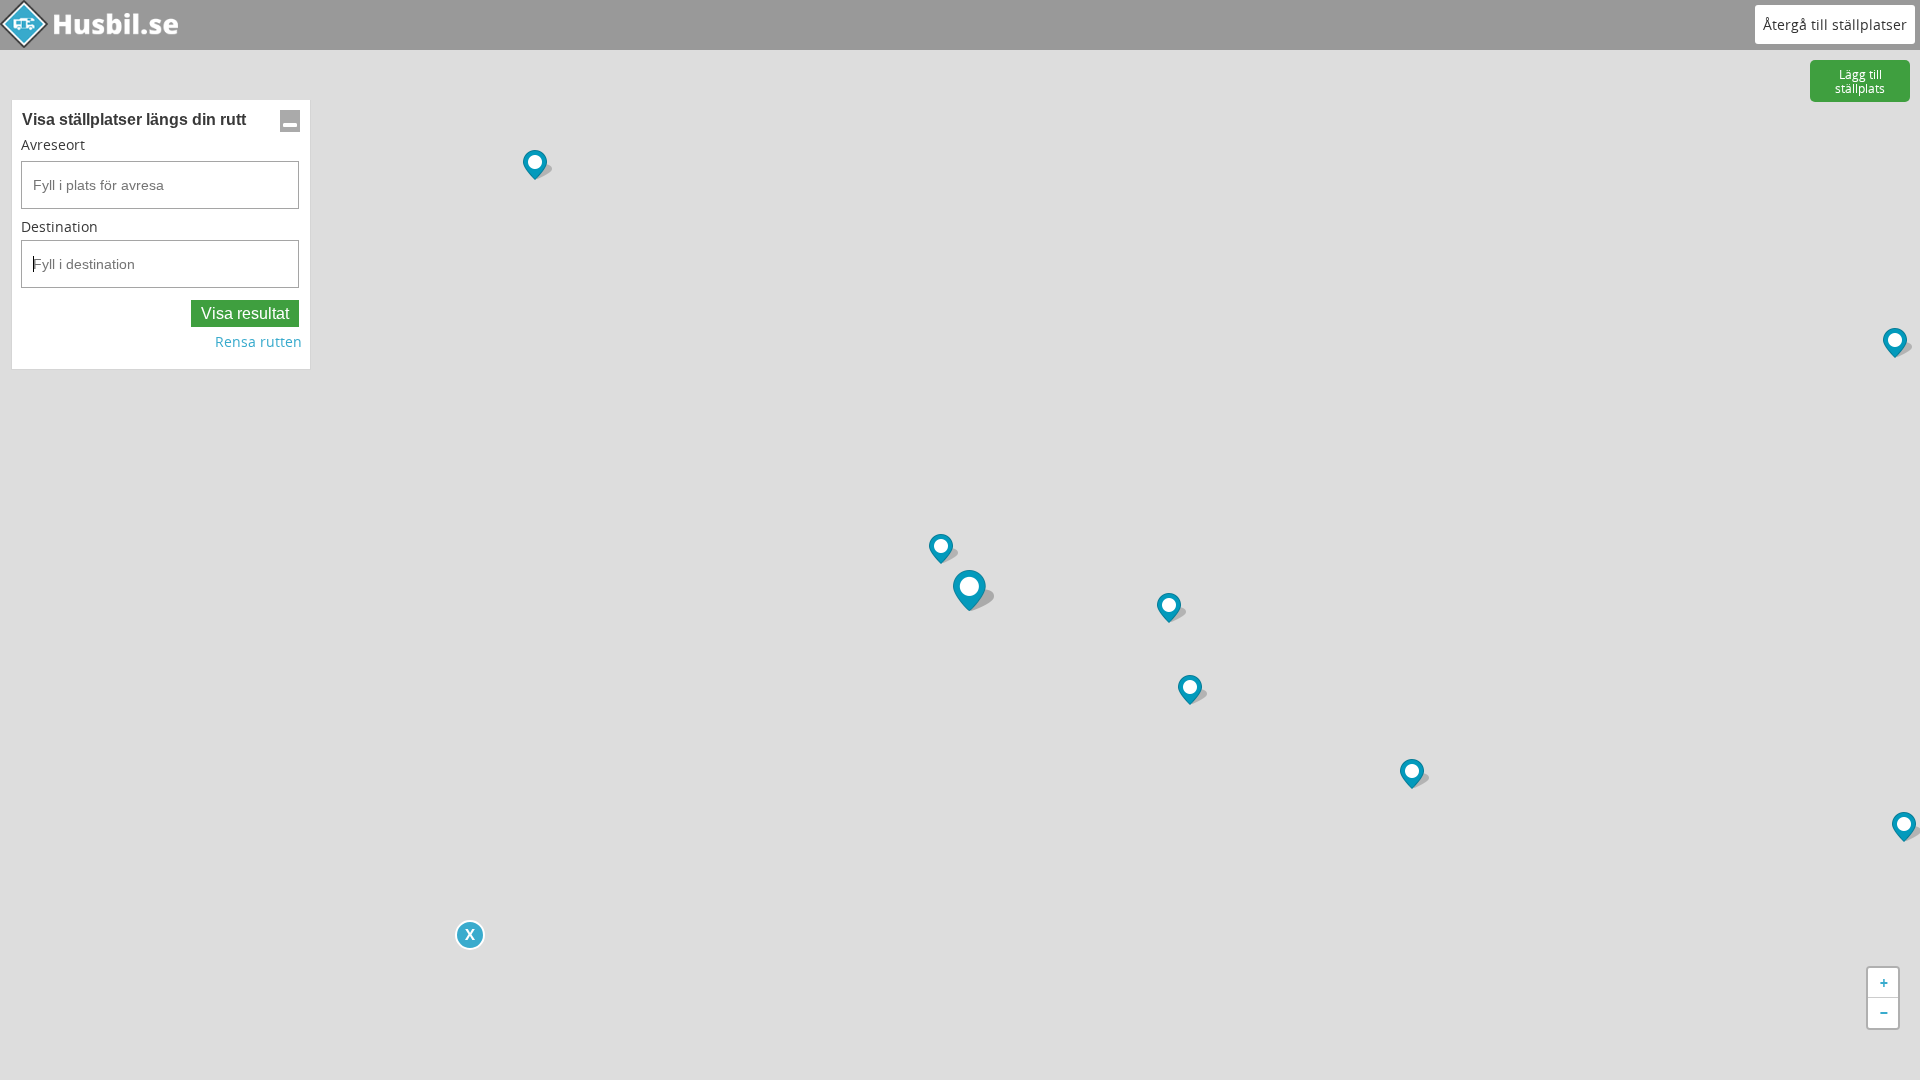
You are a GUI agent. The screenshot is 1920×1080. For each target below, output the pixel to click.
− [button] (1884, 1012)
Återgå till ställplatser (1835, 24)
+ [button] (1884, 982)
